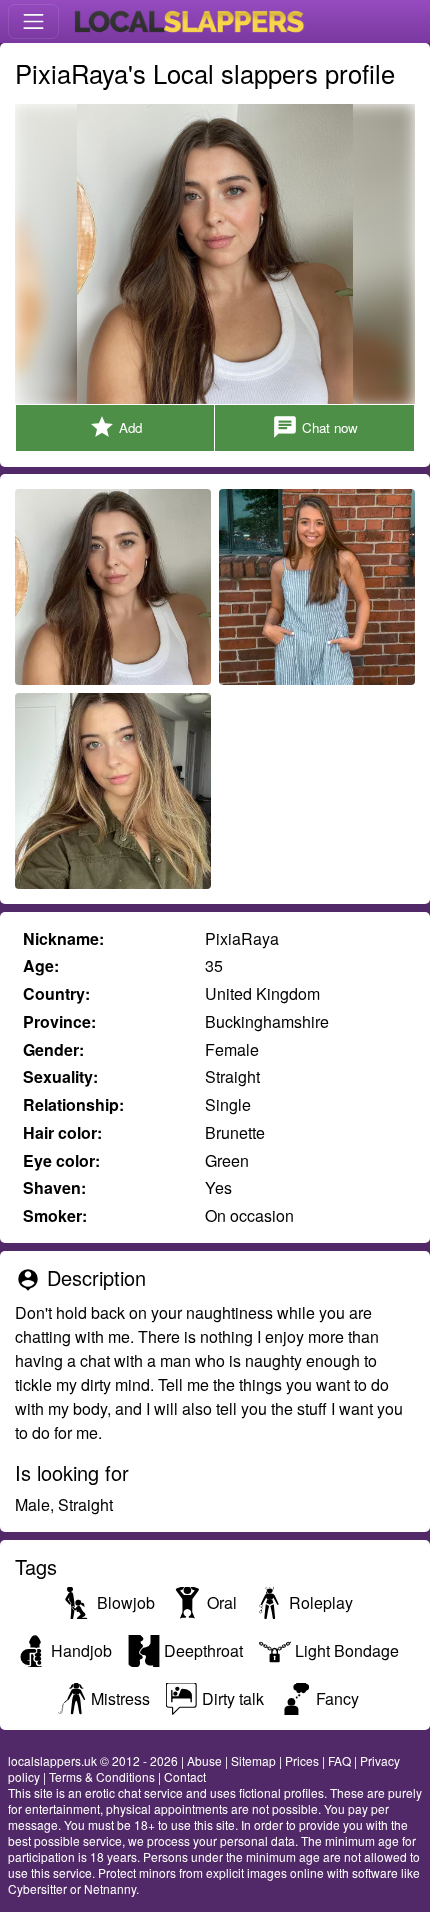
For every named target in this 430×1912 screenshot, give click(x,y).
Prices (302, 1760)
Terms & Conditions (102, 1776)
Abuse (204, 1760)
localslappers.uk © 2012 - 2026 (93, 1760)
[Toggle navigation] (33, 21)
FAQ (339, 1760)
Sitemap (253, 1760)
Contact (185, 1776)
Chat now (315, 427)
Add (115, 427)
